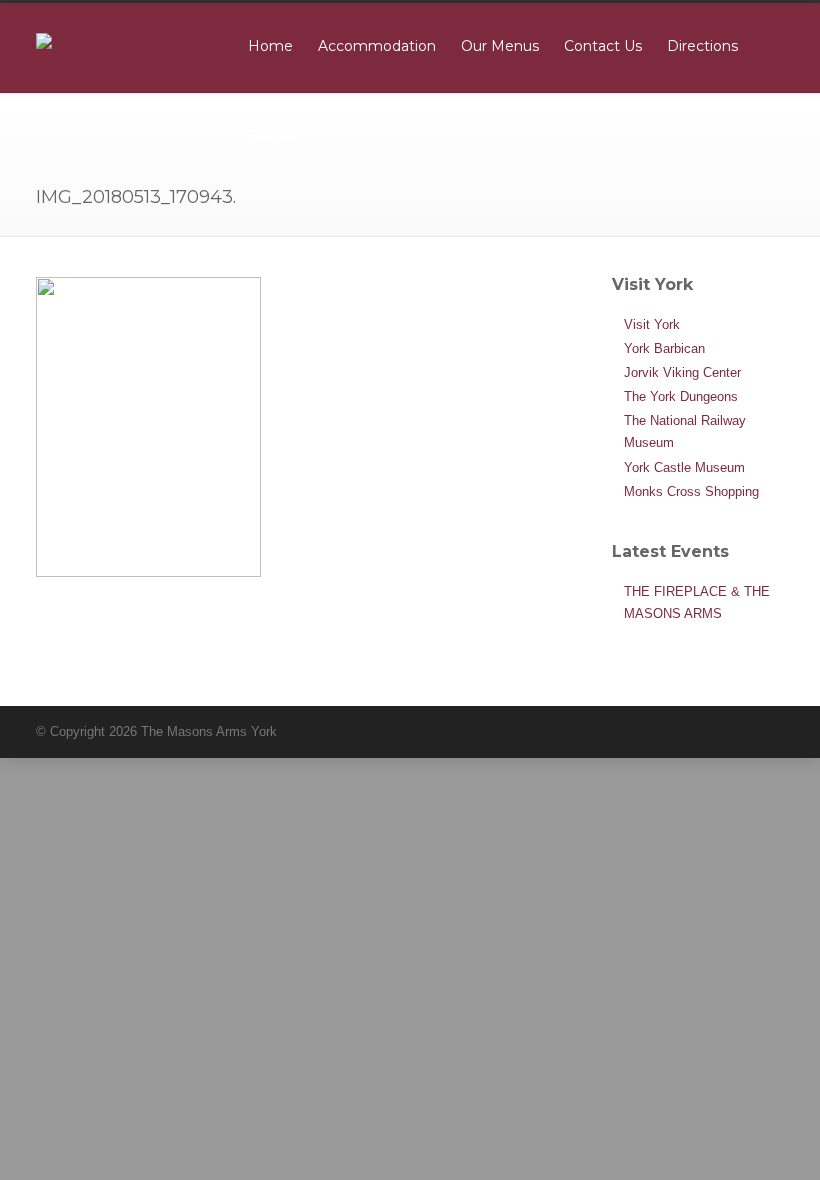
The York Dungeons (681, 396)
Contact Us (603, 46)
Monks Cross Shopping (691, 491)
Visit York (652, 324)
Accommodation (377, 46)
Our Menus (500, 46)
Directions (702, 46)
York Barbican (664, 348)
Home (270, 46)
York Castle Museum (684, 467)
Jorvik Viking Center (682, 372)
